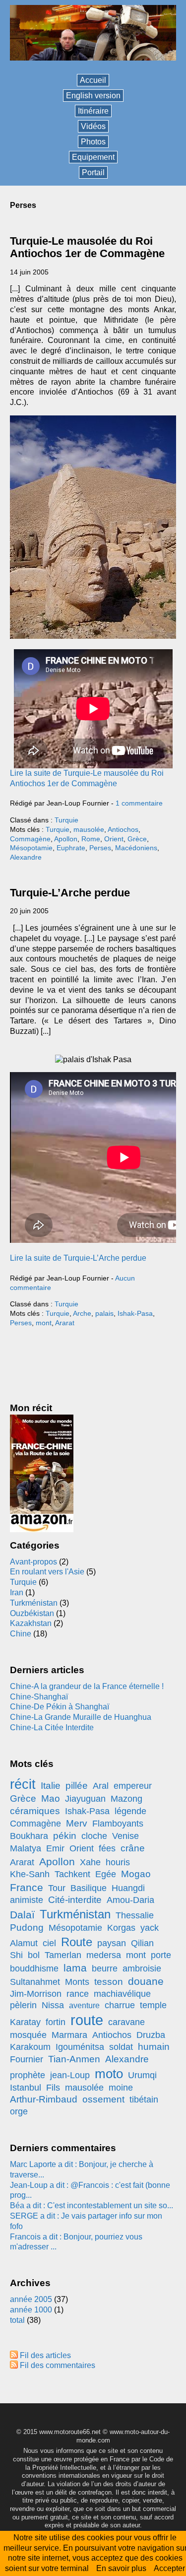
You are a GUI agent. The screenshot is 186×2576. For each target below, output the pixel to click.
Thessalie (135, 1915)
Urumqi (142, 2075)
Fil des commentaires (58, 2365)
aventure (84, 2005)
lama (75, 1968)
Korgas (121, 1928)
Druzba (151, 2035)
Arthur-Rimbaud (44, 2099)
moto (109, 2074)
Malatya (26, 1848)
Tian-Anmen (74, 2059)
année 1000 (31, 2310)
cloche (94, 1836)
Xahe (90, 1862)
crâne (133, 1848)
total (18, 2320)
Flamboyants (118, 1824)
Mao (51, 1798)
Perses (100, 848)
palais (104, 1313)
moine (121, 2088)
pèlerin (23, 2005)
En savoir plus (121, 2568)
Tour (57, 1888)
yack (150, 1928)
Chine (21, 1634)
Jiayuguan (85, 1799)
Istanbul (26, 2088)
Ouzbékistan (32, 1613)
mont (44, 1323)
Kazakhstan (31, 1623)
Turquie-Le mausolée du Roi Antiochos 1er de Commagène (87, 247)
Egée (106, 1874)
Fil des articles (45, 2355)
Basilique (89, 1888)
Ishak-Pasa (135, 1313)
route (87, 2020)
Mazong (126, 1799)
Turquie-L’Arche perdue (70, 893)
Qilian (142, 1943)
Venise (125, 1836)
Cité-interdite (75, 1900)
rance (78, 1994)
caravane (126, 2022)
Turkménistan (34, 1603)
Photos (93, 142)
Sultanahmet (35, 1982)
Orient (114, 839)
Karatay (25, 2022)
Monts (77, 1982)
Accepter (169, 2568)
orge (19, 2111)
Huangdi (128, 1888)
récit (23, 1784)
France (27, 1887)
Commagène (30, 839)
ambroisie (142, 1968)
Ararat (65, 1323)
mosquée (28, 2035)
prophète (28, 2075)
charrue (120, 2005)
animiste (27, 1900)
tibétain (144, 2100)
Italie (51, 1786)
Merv (77, 1823)
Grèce (137, 839)
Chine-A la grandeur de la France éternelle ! (87, 1686)
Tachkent (72, 1874)
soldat (121, 2047)
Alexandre (26, 857)
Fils (53, 2088)
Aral (101, 1786)
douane (146, 1981)
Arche (82, 1313)
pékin (65, 1836)
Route (77, 1942)
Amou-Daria (130, 1900)
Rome (91, 839)
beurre (105, 1968)
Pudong (27, 1928)
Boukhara (29, 1836)
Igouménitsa (80, 2047)
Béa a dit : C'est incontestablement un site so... (92, 2205)
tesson (109, 1982)
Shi (16, 1955)
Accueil (93, 80)
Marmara (69, 2035)
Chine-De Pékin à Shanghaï (60, 1707)
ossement (103, 2099)
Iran (17, 1593)
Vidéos (93, 126)
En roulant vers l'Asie (47, 1572)
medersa (104, 1955)
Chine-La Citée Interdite (52, 1728)
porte (161, 1955)
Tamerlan (63, 1955)
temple (153, 2005)
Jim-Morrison (36, 1994)
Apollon (66, 839)
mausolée (89, 829)
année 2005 (31, 2299)
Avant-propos (33, 1562)
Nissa (53, 2005)
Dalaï (22, 1915)
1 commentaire (139, 803)
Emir (55, 1848)
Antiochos (123, 829)
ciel (49, 1943)
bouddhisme (34, 1968)
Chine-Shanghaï (39, 1697)
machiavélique (122, 1994)
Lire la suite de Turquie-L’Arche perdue (78, 1258)
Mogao (136, 1874)
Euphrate (71, 848)
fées (107, 1848)
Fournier (27, 2059)
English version (93, 96)
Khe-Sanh (30, 1874)
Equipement (93, 157)
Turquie (66, 820)
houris (118, 1862)
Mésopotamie (31, 848)
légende (130, 1811)
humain (154, 2047)
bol (34, 1955)
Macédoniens (136, 848)
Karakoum (30, 2047)
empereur (133, 1786)
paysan (112, 1943)
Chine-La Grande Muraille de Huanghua (81, 1717)
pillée (77, 1786)
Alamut (24, 1943)
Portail (93, 172)
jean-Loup (70, 2075)
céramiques (35, 1811)
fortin (56, 2022)
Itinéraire (93, 111)
